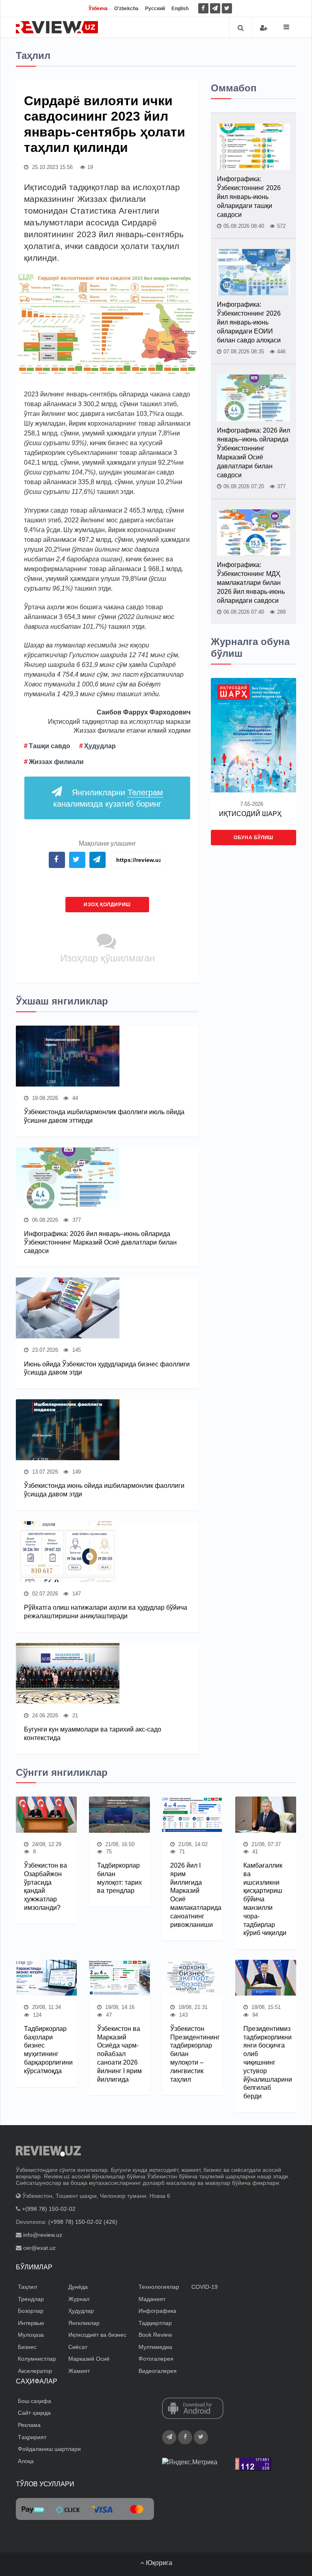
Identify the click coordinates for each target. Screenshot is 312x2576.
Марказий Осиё (89, 2359)
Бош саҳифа (35, 2401)
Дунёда (78, 2287)
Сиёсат (78, 2347)
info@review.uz (43, 2235)
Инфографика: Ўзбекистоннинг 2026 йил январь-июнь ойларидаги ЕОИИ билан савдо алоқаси (249, 322)
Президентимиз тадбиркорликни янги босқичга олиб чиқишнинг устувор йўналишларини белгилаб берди (266, 2062)
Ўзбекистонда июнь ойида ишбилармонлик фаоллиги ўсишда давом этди (104, 1490)
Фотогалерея (156, 2359)
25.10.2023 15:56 (52, 167)
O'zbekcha (126, 9)
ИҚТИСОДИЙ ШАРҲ (250, 814)
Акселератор (35, 2371)
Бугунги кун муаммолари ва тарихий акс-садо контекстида (93, 1734)
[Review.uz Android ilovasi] (193, 2409)
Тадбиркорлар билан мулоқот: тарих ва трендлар (119, 1878)
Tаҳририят (32, 2437)
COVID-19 (205, 2287)
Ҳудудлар (100, 746)
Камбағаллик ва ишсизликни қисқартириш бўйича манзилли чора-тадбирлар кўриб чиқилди (265, 1899)
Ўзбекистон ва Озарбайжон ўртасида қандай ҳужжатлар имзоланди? (45, 1887)
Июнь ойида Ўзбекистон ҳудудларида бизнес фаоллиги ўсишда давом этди (107, 1368)
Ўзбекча (98, 9)
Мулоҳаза (31, 2335)
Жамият (79, 2371)
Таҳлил (27, 2287)
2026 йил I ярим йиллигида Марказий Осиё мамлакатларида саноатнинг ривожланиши (193, 1895)
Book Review (155, 2335)
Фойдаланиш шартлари (49, 2449)
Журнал (79, 2299)
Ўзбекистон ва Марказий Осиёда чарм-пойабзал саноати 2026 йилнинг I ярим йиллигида (119, 2054)
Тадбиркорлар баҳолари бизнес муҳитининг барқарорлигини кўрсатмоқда (46, 2050)
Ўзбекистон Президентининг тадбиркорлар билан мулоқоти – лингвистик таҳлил (193, 2054)
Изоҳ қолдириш (107, 905)
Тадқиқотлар (155, 2323)
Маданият (152, 2299)
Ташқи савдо (50, 746)
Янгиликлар (84, 2323)
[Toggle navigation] (286, 27)
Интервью (31, 2323)
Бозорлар (31, 2311)
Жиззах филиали (56, 762)
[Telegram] (215, 8)
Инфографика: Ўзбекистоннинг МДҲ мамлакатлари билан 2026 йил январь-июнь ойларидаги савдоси (251, 583)
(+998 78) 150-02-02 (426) (83, 2222)
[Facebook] (203, 8)
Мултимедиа (155, 2347)
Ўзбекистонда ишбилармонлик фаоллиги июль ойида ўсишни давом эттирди (104, 1116)
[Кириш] (264, 28)
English (180, 9)
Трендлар (31, 2299)
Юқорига (158, 2563)
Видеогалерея (158, 2371)
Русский (155, 9)
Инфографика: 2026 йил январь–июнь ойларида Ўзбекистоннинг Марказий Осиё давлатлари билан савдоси (100, 1242)
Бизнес (27, 2347)
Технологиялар (159, 2287)
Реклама (29, 2425)
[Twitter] (227, 8)
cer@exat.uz (39, 2248)
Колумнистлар (37, 2359)
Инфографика (157, 2311)
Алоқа (26, 2461)
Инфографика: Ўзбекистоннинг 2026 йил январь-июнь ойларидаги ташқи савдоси (249, 197)
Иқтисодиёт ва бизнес (97, 2335)
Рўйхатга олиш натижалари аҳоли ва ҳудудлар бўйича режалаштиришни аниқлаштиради (106, 1612)
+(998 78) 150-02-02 (49, 2209)
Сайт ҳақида (34, 2413)
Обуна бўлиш (253, 838)
